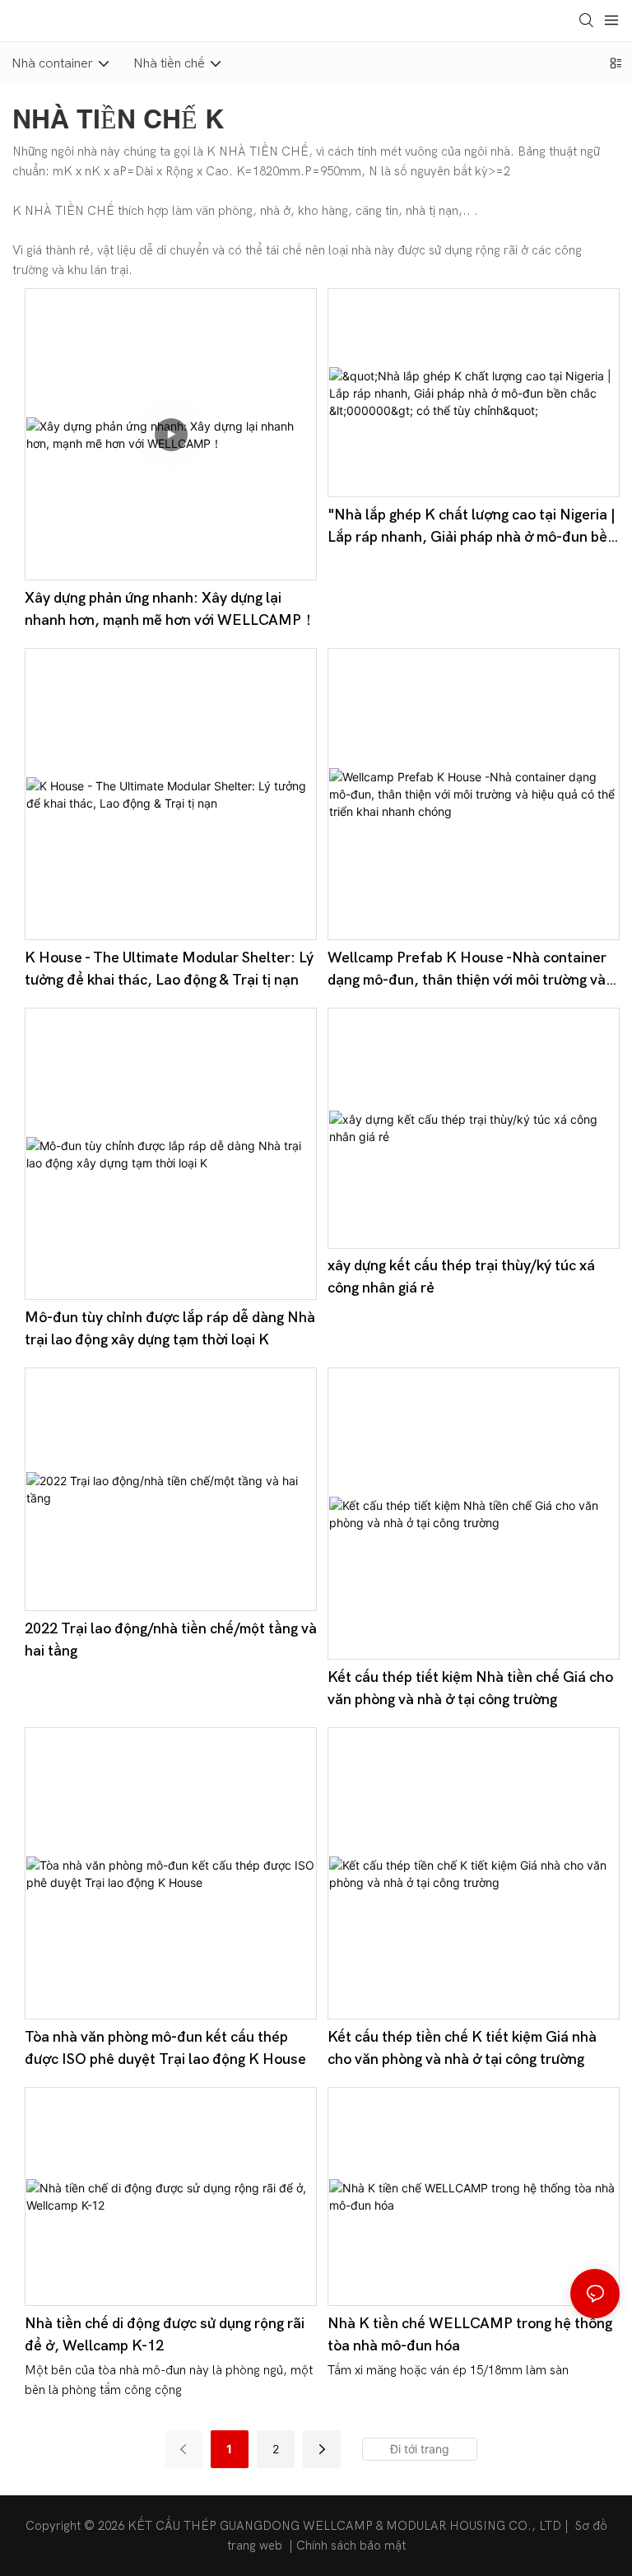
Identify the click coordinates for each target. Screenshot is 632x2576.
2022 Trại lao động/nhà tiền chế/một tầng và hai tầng (171, 1640)
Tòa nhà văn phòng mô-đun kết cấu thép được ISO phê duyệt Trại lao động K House (165, 2048)
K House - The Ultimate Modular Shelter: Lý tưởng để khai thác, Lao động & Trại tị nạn (169, 969)
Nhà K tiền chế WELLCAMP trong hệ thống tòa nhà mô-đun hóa (470, 2335)
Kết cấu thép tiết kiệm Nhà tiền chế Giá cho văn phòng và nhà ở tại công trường (470, 1689)
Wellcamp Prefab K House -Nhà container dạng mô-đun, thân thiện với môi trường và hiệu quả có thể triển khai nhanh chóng (467, 970)
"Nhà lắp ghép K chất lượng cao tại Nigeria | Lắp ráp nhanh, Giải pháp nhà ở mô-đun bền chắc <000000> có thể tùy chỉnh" (472, 527)
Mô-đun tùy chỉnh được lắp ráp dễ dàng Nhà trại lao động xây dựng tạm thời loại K (170, 1329)
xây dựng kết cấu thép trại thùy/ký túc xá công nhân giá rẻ (461, 1277)
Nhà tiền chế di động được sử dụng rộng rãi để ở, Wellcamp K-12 (165, 2335)
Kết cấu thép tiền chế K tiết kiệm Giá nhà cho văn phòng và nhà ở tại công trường (462, 2048)
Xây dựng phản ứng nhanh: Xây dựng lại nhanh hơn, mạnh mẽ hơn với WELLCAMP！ (170, 609)
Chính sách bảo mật (351, 2546)
